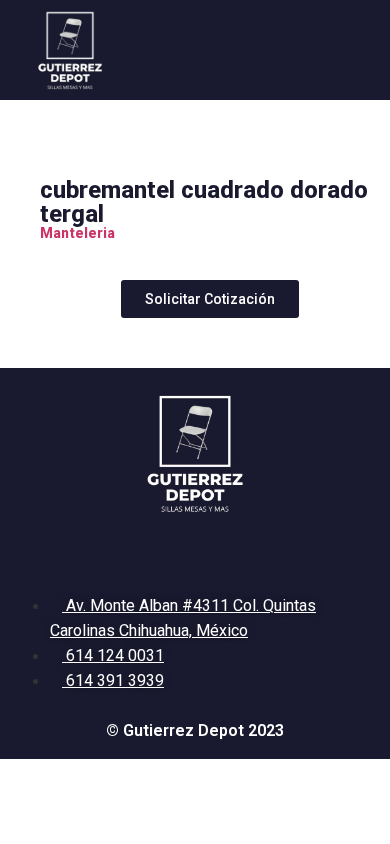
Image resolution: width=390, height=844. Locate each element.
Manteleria (77, 233)
